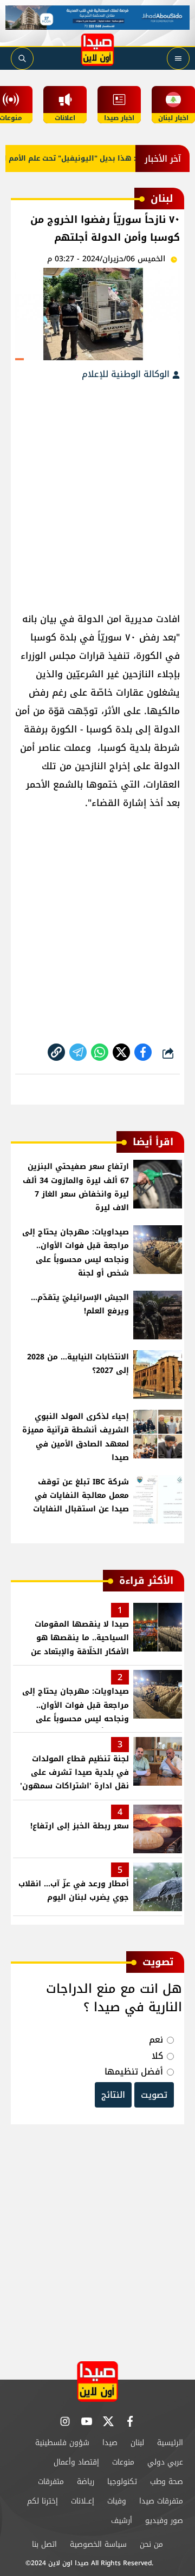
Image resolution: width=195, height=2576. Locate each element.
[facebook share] (143, 1052)
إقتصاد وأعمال (76, 2462)
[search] (22, 58)
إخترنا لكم (43, 2501)
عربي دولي (165, 2462)
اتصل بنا (44, 2544)
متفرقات (51, 2482)
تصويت (154, 2095)
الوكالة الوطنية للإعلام (127, 374)
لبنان (137, 2443)
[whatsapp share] (100, 1052)
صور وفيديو (164, 2521)
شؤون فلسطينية (62, 2443)
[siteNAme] (97, 50)
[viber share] (78, 1052)
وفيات (117, 2501)
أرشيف (122, 2521)
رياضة (86, 2482)
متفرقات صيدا (161, 2501)
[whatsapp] (56, 1052)
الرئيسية (170, 2443)
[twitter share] (121, 1052)
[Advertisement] (97, 491)
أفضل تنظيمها (134, 2072)
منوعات (123, 2462)
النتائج (113, 2095)
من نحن (151, 2544)
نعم (156, 2040)
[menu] (178, 58)
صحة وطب (167, 2482)
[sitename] (97, 2382)
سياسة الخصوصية (98, 2544)
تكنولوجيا (122, 2482)
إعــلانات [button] (83, 2501)
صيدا (110, 2443)
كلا (157, 2056)
